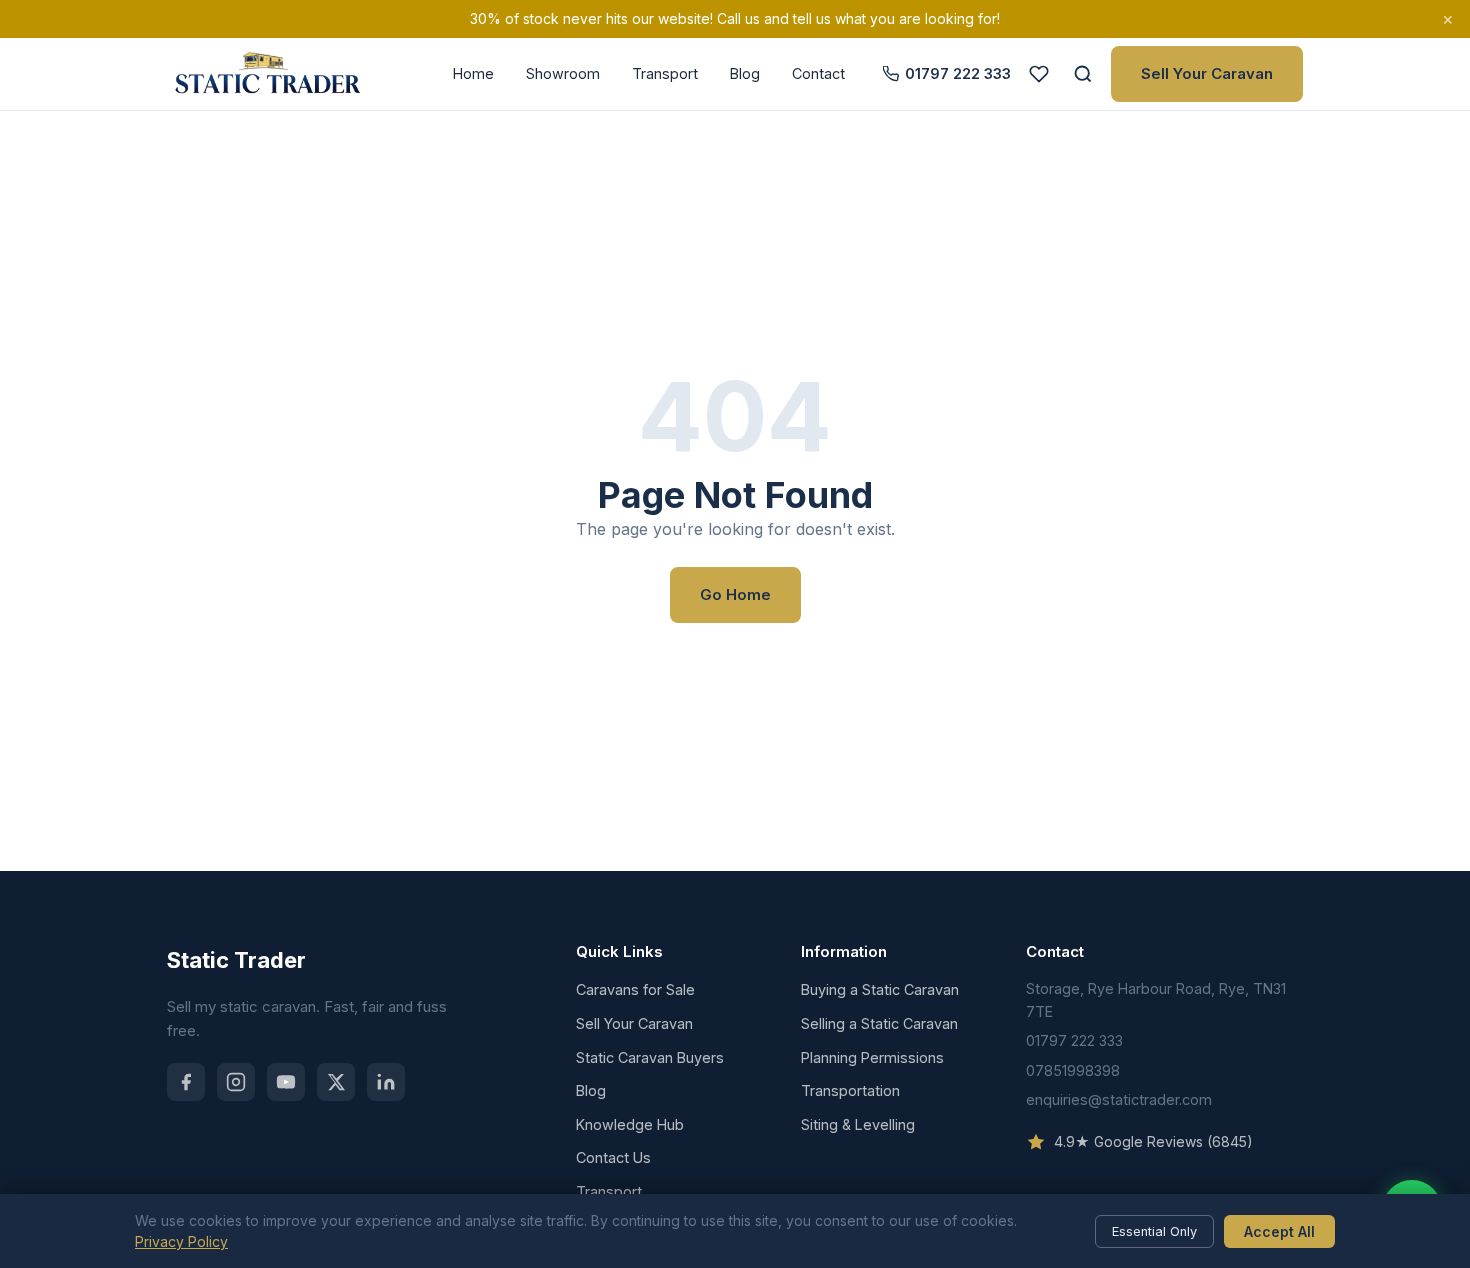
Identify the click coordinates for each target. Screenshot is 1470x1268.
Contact (818, 73)
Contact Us (613, 1157)
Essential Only (1154, 1231)
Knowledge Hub (630, 1124)
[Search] (1083, 74)
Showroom (563, 73)
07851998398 (1073, 1070)
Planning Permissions (872, 1057)
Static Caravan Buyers (650, 1057)
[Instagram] (236, 1082)
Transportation (850, 1090)
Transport (665, 73)
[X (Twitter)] (336, 1082)
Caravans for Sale (635, 989)
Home (473, 73)
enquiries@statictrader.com (1119, 1099)
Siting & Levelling (858, 1124)
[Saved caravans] (1039, 74)
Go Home (735, 594)
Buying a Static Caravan (880, 989)
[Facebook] (186, 1082)
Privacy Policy (181, 1241)
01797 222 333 (958, 73)
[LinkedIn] (386, 1082)
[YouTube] (286, 1082)
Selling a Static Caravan (879, 1023)
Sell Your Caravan (1207, 73)
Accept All (1279, 1231)
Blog (745, 73)
